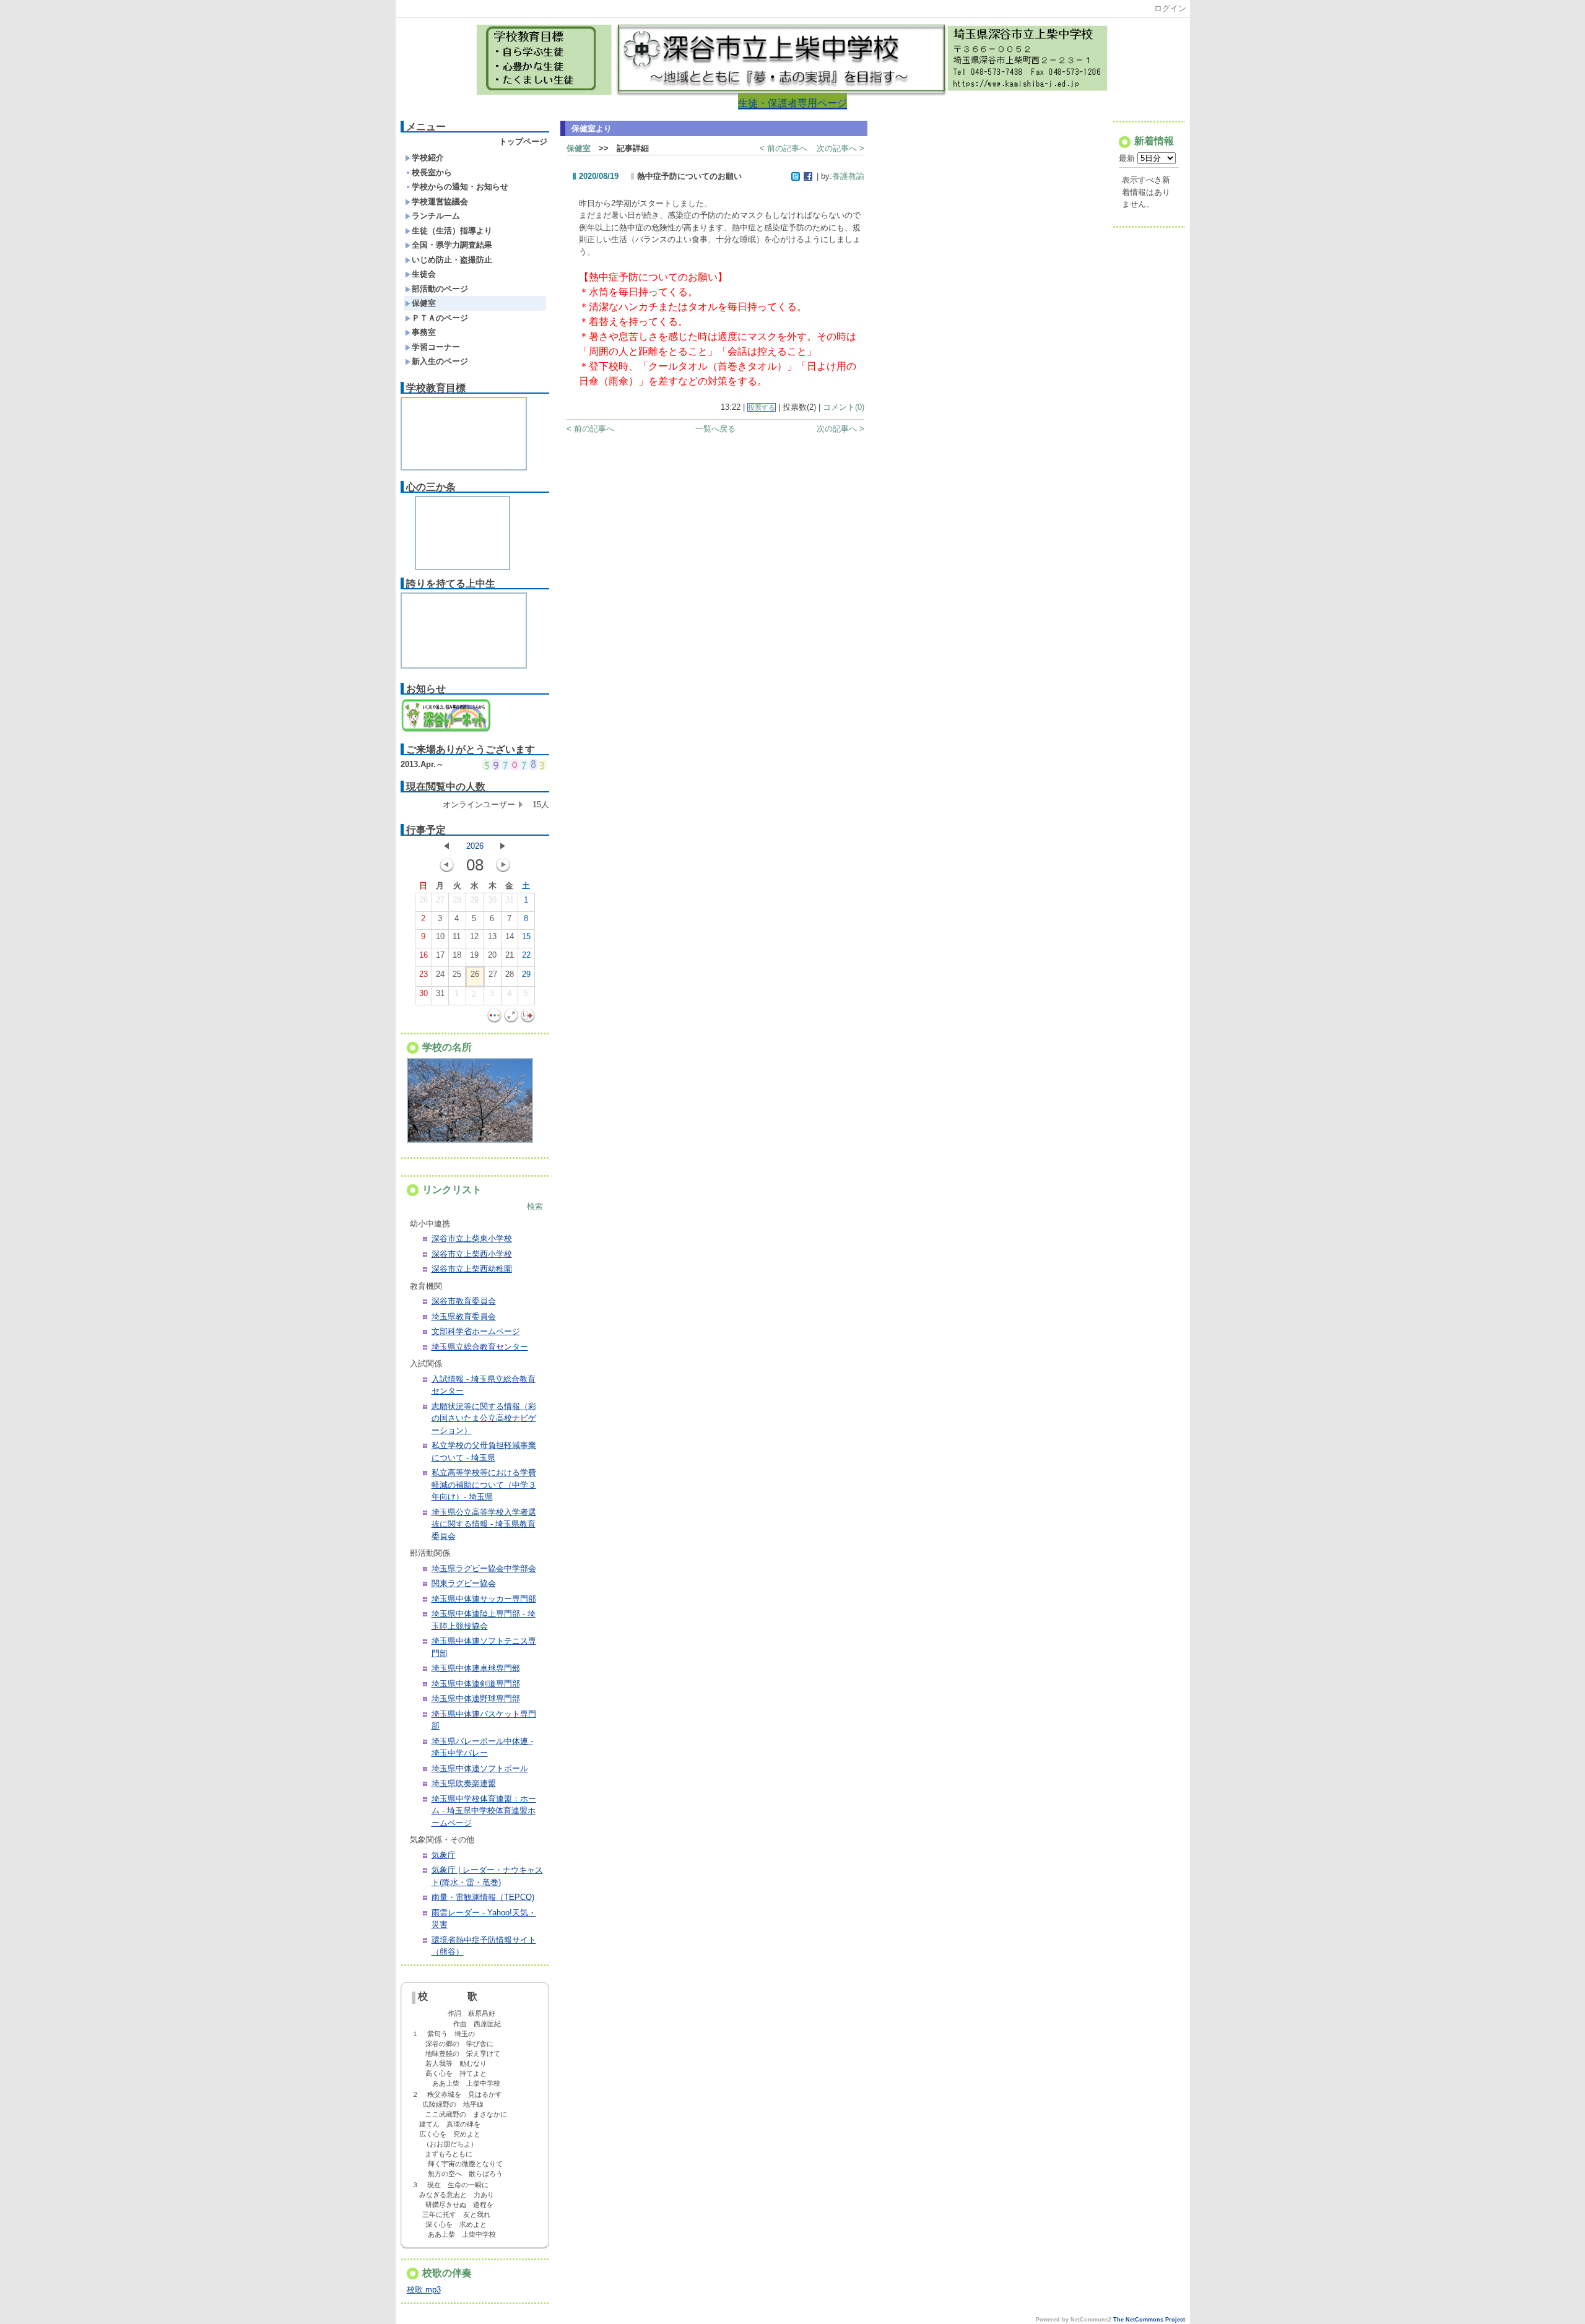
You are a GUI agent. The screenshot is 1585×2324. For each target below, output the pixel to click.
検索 (535, 1206)
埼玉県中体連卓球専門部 (476, 1668)
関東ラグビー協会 (464, 1583)
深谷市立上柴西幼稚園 (472, 1269)
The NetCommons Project (1149, 2320)
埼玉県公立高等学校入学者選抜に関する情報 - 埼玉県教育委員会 (484, 1524)
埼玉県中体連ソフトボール (480, 1768)
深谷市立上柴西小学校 (472, 1254)
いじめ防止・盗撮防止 (452, 260)
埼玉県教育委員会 (464, 1316)
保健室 (424, 303)
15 (526, 936)
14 (510, 936)
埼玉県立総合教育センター (480, 1347)
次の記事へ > (840, 148)
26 (423, 900)
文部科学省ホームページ (476, 1331)
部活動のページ (440, 289)
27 (440, 900)
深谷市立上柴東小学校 (472, 1238)
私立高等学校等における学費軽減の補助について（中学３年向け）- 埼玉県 (484, 1485)
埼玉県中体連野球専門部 (476, 1698)
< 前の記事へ (784, 148)
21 (510, 955)
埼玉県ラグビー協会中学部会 (484, 1568)
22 (526, 955)
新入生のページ (440, 361)
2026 (475, 846)
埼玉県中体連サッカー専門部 (484, 1599)
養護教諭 (848, 176)
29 (474, 900)
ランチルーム (436, 216)
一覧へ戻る (715, 429)
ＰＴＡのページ (440, 318)
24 (440, 974)
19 (474, 955)
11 (457, 936)
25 (457, 974)
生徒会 (424, 274)
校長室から (432, 172)
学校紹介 (428, 158)
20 (492, 955)
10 (440, 936)
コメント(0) (844, 407)
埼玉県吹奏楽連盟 (464, 1783)
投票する (762, 407)
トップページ (523, 141)
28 (457, 900)
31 (510, 900)
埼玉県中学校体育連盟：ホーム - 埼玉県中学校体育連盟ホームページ (484, 1811)
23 (423, 974)
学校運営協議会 (440, 202)
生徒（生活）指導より (452, 231)
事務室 (424, 332)
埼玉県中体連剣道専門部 (476, 1684)
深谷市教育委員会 (464, 1301)
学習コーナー (436, 347)
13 (492, 936)
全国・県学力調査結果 (452, 245)
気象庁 (444, 1855)
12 (474, 936)
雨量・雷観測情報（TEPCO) (483, 1897)
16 (423, 955)
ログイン (1170, 8)
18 (457, 955)
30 (492, 900)
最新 (1128, 158)
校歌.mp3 (424, 2290)
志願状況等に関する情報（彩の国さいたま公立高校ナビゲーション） (484, 1418)
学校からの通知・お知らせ (460, 187)
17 (440, 955)
